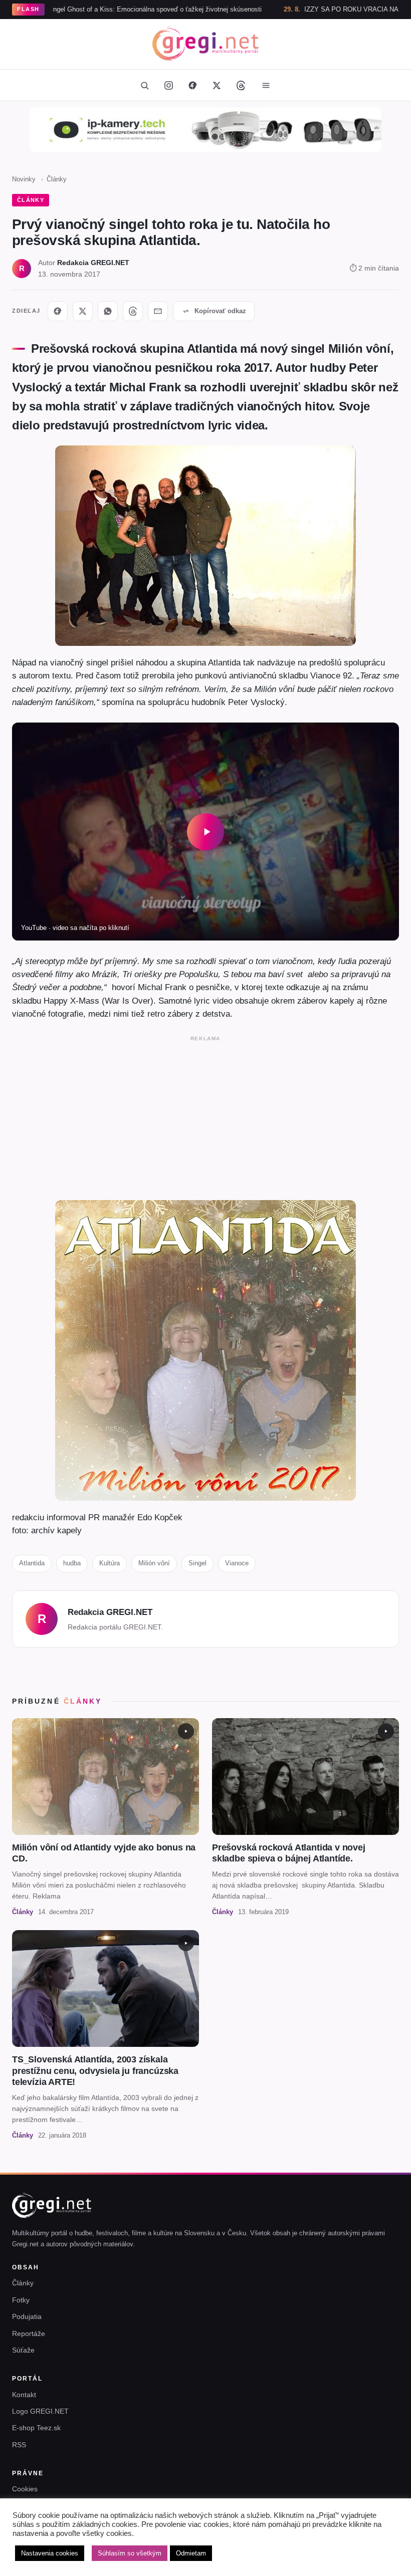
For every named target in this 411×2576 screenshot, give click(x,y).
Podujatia (27, 2316)
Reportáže (29, 2333)
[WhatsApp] (108, 311)
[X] (83, 311)
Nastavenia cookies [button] (50, 2553)
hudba (72, 1563)
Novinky (24, 179)
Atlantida (32, 1563)
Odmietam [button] (191, 2553)
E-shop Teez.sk (36, 2428)
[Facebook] (192, 85)
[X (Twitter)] (217, 85)
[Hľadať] (144, 85)
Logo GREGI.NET (40, 2411)
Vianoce (237, 1563)
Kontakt (24, 2395)
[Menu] (266, 85)
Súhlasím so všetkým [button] (130, 2553)
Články (57, 179)
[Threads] (241, 85)
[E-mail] (158, 311)
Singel (197, 1563)
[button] (205, 831)
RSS (19, 2445)
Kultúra (110, 1563)
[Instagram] (168, 85)
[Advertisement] (205, 1116)
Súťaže (23, 2350)
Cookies (25, 2489)
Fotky (21, 2300)
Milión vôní (154, 1563)
